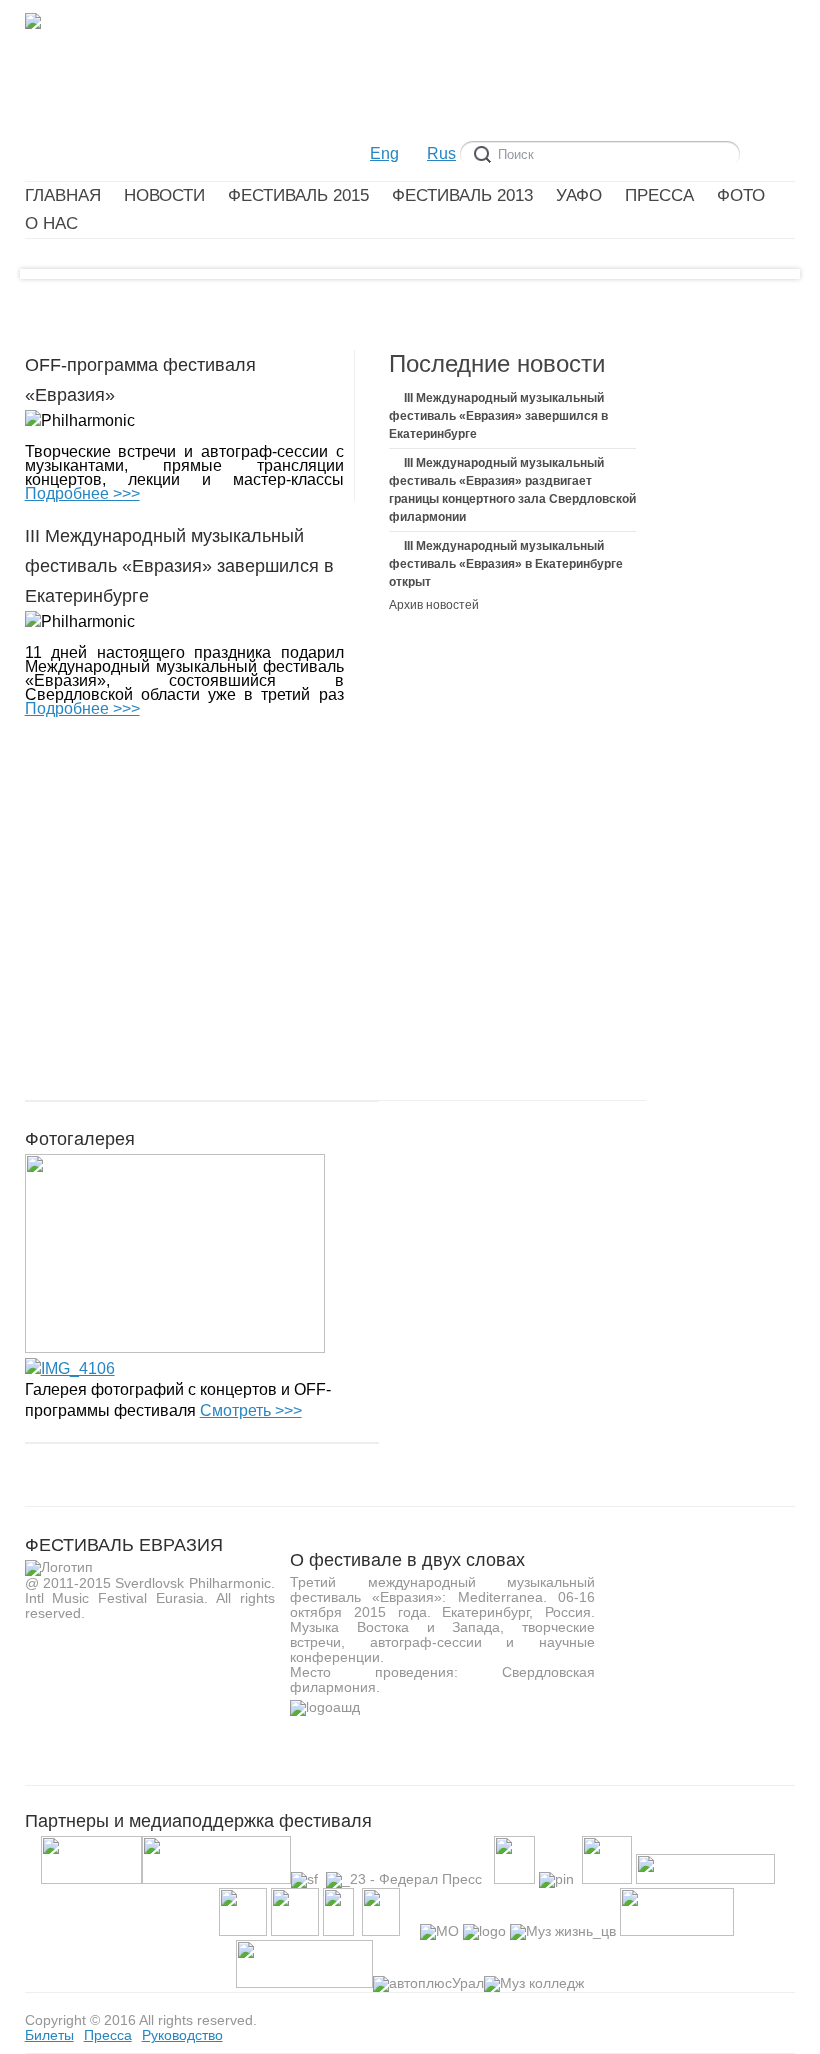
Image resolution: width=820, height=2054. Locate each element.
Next (758, 283)
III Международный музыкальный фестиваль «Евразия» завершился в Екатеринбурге (498, 416)
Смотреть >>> (251, 1410)
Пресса (108, 2035)
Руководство (182, 2035)
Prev (61, 283)
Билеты (49, 2035)
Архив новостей (434, 605)
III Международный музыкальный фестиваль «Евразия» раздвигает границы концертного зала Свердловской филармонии (512, 490)
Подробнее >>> (82, 493)
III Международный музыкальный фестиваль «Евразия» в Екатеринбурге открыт (506, 564)
